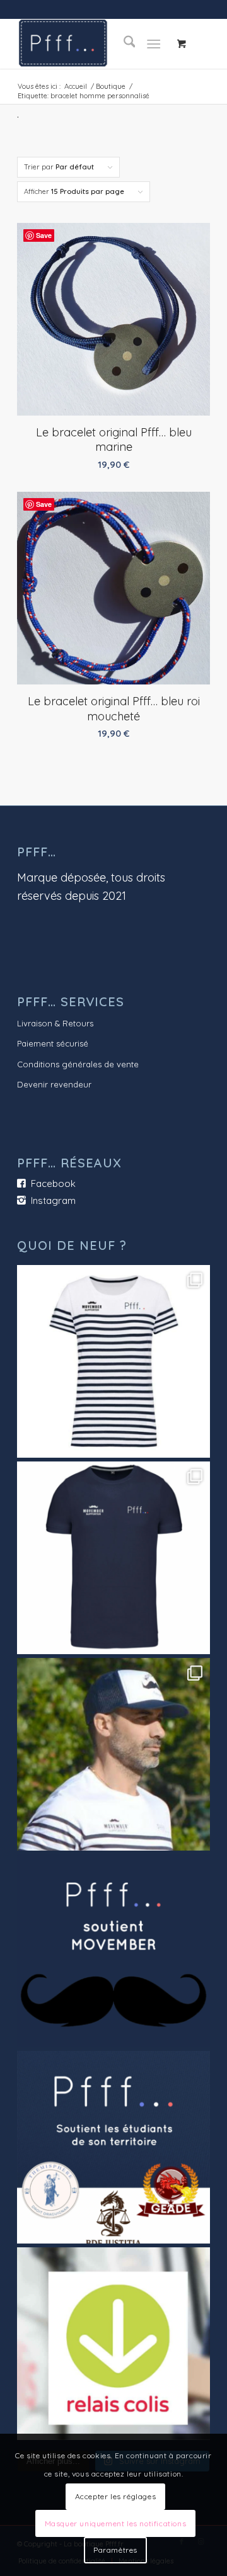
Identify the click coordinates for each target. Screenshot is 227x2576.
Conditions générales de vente (78, 1064)
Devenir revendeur (54, 1084)
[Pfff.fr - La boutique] (94, 43)
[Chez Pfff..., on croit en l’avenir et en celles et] (113, 2147)
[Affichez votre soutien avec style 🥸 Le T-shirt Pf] (113, 1558)
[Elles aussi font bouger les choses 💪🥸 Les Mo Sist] (113, 1361)
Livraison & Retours (55, 1023)
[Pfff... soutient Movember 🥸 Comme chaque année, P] (113, 1951)
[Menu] (154, 43)
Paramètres (115, 2550)
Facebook (53, 1183)
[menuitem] (123, 43)
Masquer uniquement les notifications (116, 2523)
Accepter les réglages (116, 2496)
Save (44, 235)
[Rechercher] (123, 43)
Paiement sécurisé (53, 1043)
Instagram (53, 1200)
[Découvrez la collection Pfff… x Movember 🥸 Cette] (113, 1754)
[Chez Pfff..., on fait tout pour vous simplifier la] (113, 2344)
